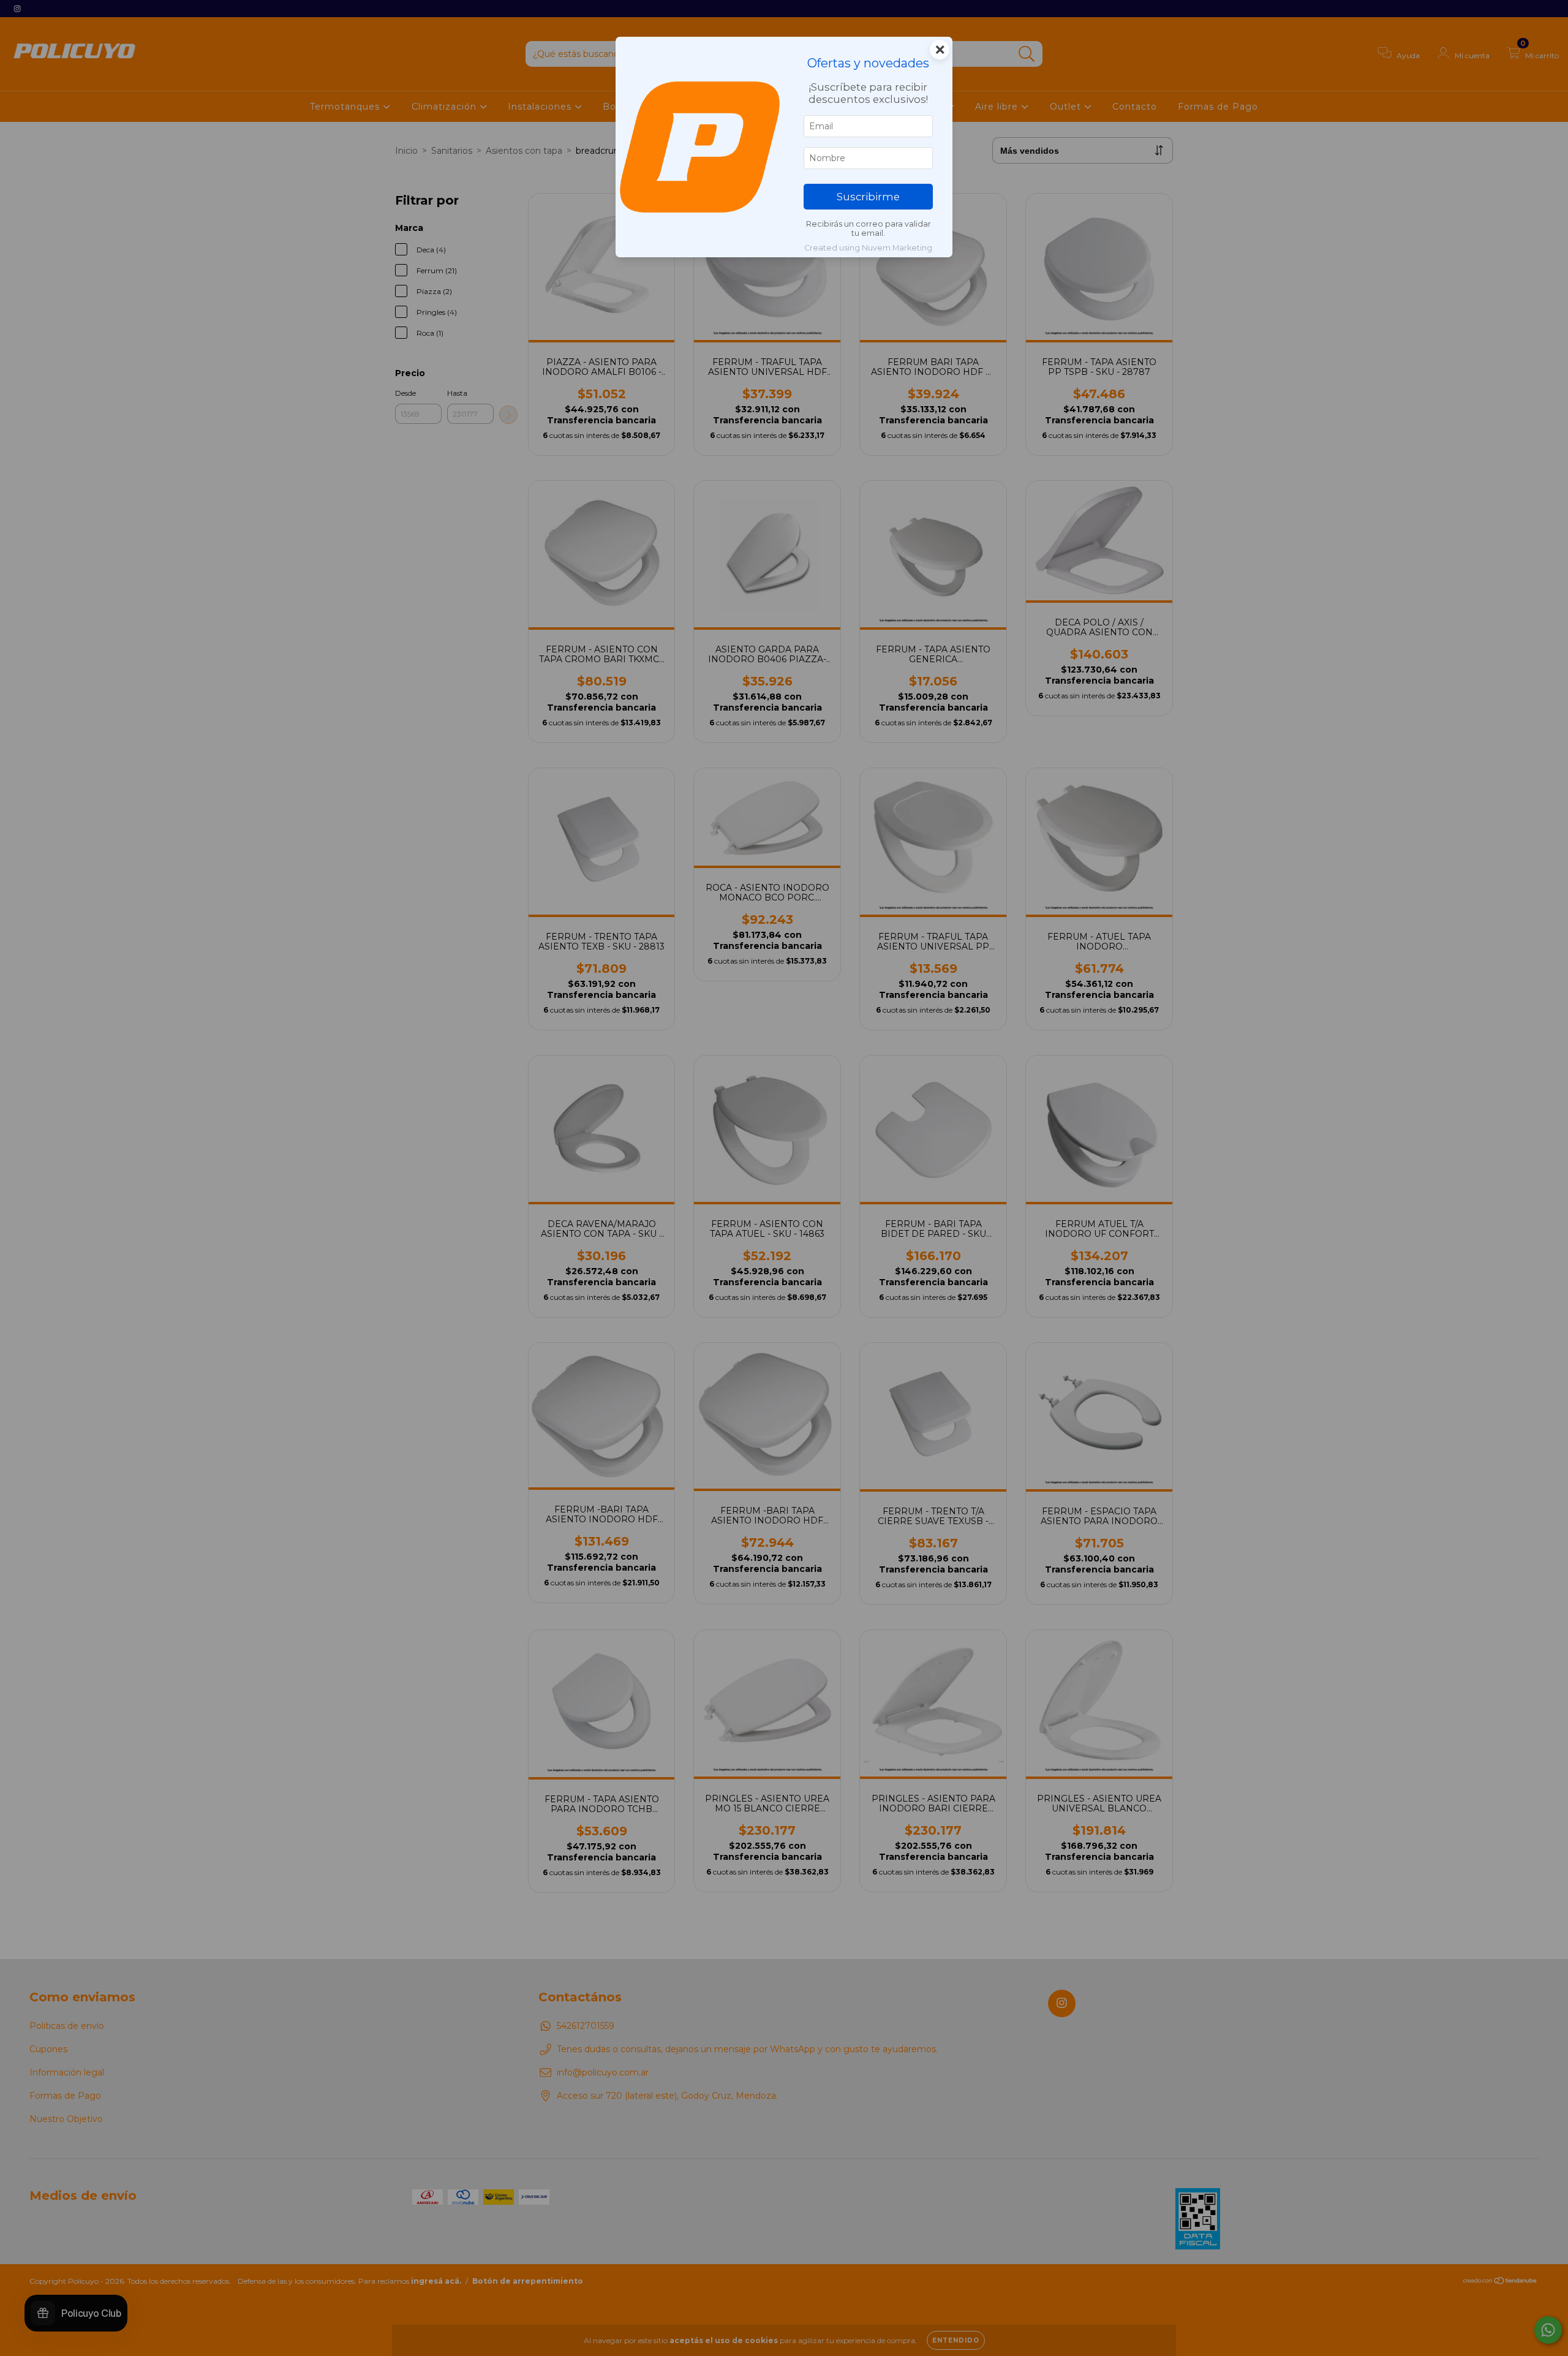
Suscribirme (868, 197)
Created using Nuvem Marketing (868, 248)
